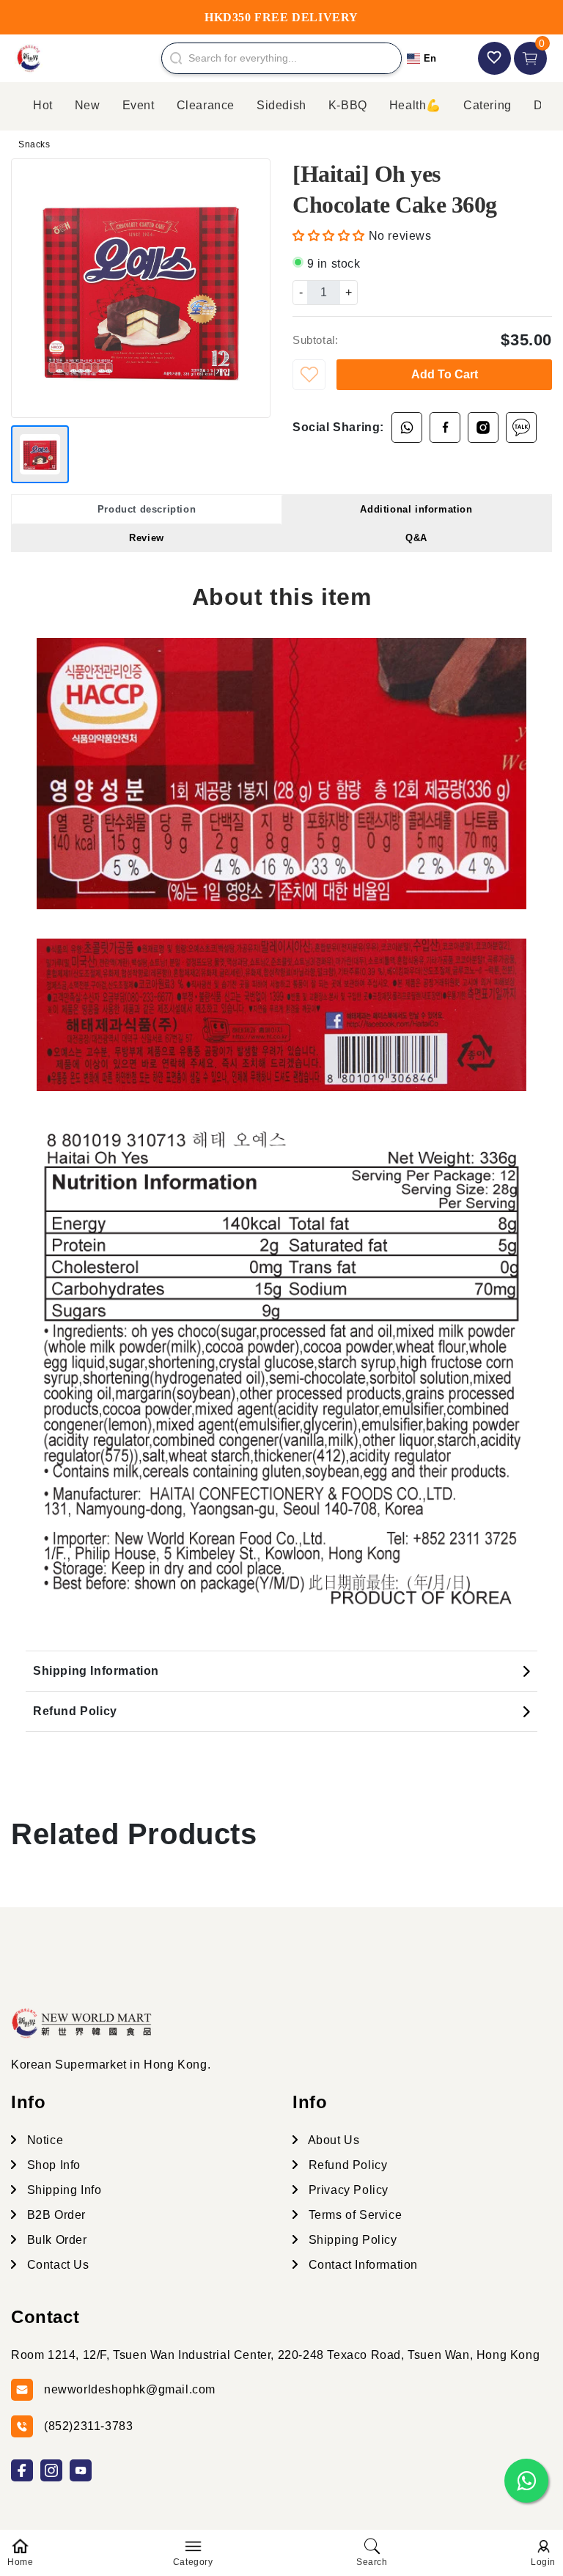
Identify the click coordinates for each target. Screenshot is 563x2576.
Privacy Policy (347, 2190)
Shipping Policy (351, 2240)
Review (147, 538)
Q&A (416, 538)
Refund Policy (75, 1711)
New (88, 105)
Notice (43, 2140)
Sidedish (281, 105)
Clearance (206, 105)
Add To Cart (445, 374)
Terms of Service (353, 2215)
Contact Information (361, 2265)
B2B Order (55, 2215)
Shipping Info (62, 2190)
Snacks (34, 144)
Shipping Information (96, 1671)
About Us (332, 2140)
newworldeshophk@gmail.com (130, 2389)
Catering (487, 105)
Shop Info (52, 2165)
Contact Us (56, 2265)
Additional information (416, 509)
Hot (43, 105)
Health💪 (415, 105)
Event (139, 105)
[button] (331, 236)
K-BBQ (348, 105)
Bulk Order (55, 2240)
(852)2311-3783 (88, 2426)
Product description (147, 509)
